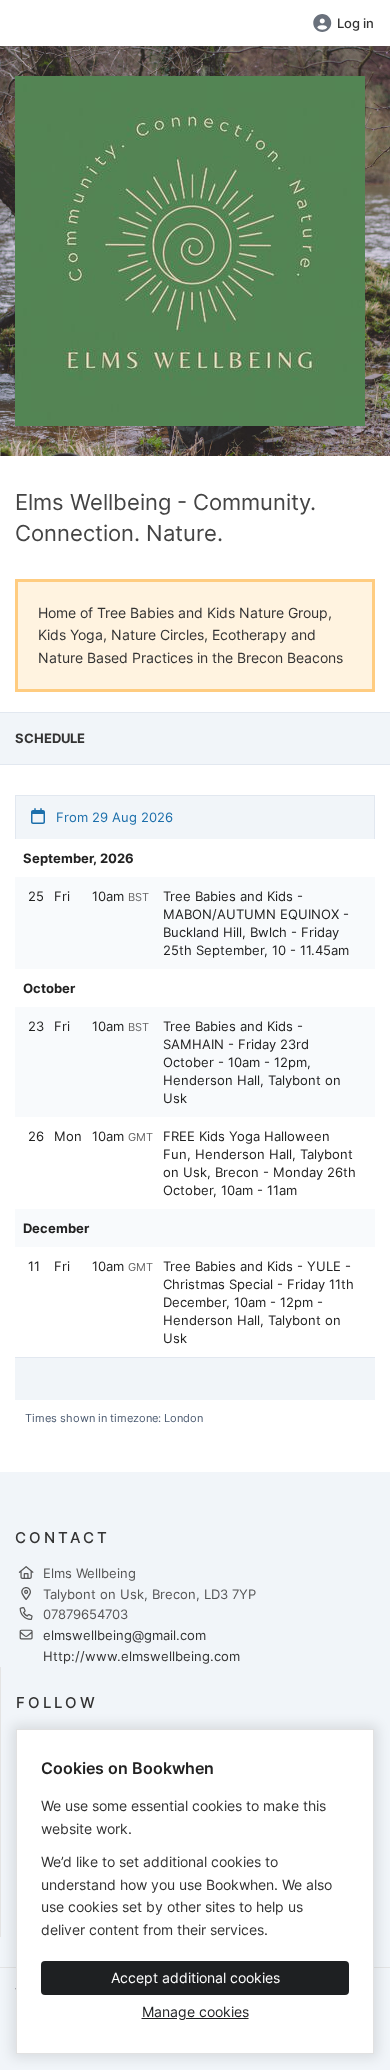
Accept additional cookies (195, 1977)
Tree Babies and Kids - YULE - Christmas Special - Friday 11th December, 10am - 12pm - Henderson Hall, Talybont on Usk (258, 1302)
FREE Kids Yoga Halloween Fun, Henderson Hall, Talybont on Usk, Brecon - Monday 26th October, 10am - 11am (259, 1163)
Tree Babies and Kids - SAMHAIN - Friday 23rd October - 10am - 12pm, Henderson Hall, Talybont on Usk (252, 1062)
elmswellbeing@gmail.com (124, 1635)
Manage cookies (195, 2011)
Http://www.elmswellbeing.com (141, 1656)
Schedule (50, 738)
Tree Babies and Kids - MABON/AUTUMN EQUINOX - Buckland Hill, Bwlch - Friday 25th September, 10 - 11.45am (256, 923)
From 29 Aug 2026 (112, 817)
